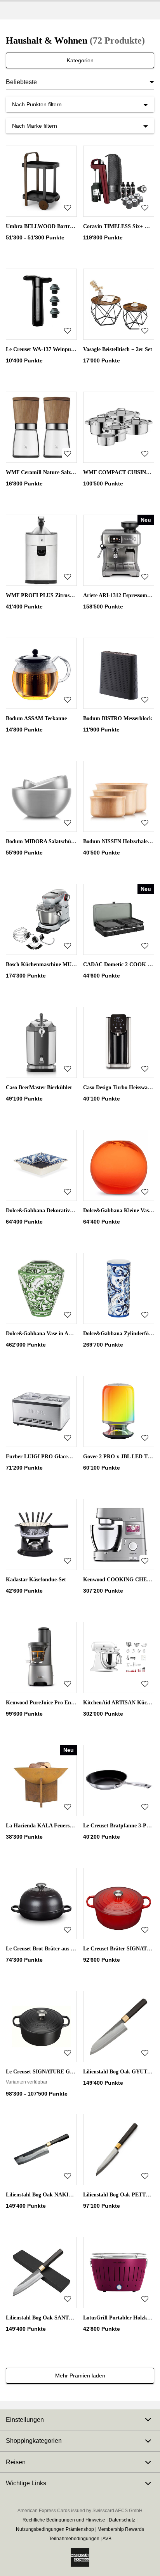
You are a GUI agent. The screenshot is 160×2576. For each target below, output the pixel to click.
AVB (107, 2539)
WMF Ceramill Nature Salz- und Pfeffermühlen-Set (67, 472)
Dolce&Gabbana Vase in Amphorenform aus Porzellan (70, 1334)
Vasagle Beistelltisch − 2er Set (118, 349)
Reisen (16, 2462)
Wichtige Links (26, 2483)
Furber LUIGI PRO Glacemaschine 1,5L (54, 1457)
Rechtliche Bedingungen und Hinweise (64, 2520)
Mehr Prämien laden (80, 2376)
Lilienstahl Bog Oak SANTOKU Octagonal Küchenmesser (74, 2318)
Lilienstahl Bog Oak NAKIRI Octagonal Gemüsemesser (71, 2195)
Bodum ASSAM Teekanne (36, 718)
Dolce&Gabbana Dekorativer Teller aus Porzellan (64, 1211)
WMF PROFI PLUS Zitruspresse (45, 595)
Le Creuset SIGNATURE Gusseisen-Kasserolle (60, 2072)
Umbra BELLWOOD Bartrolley (43, 226)
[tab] (80, 2420)
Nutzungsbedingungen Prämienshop (55, 2529)
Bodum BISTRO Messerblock (118, 718)
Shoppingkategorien (34, 2441)
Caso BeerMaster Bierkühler (39, 1088)
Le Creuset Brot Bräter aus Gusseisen (50, 1949)
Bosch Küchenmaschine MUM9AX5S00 (52, 964)
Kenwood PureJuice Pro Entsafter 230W (54, 1703)
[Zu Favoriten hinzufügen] (68, 207)
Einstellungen (25, 2420)
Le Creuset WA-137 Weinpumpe (43, 349)
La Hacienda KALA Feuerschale (44, 1826)
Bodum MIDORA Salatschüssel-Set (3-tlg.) (56, 841)
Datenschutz (122, 2520)
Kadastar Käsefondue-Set (36, 1580)
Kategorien (80, 60)
